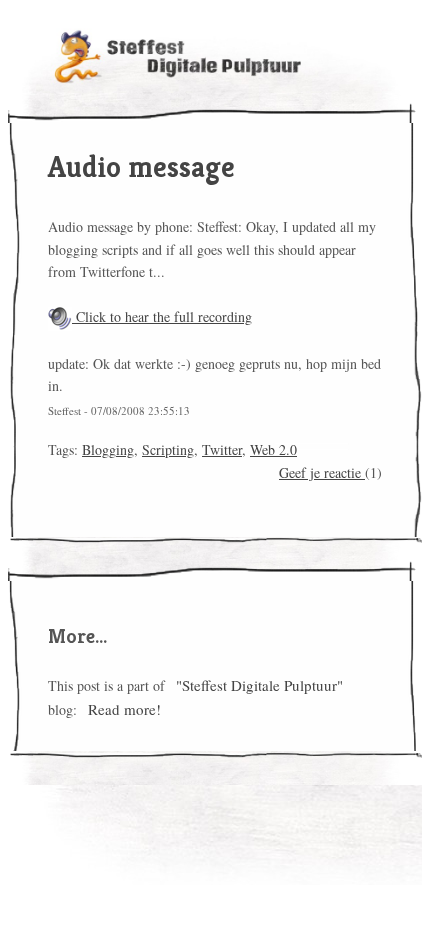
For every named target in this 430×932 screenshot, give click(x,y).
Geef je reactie (322, 472)
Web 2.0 (273, 449)
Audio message (141, 167)
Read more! (124, 709)
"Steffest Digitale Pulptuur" (259, 685)
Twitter (222, 449)
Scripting (168, 449)
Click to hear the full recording (162, 316)
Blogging (108, 449)
